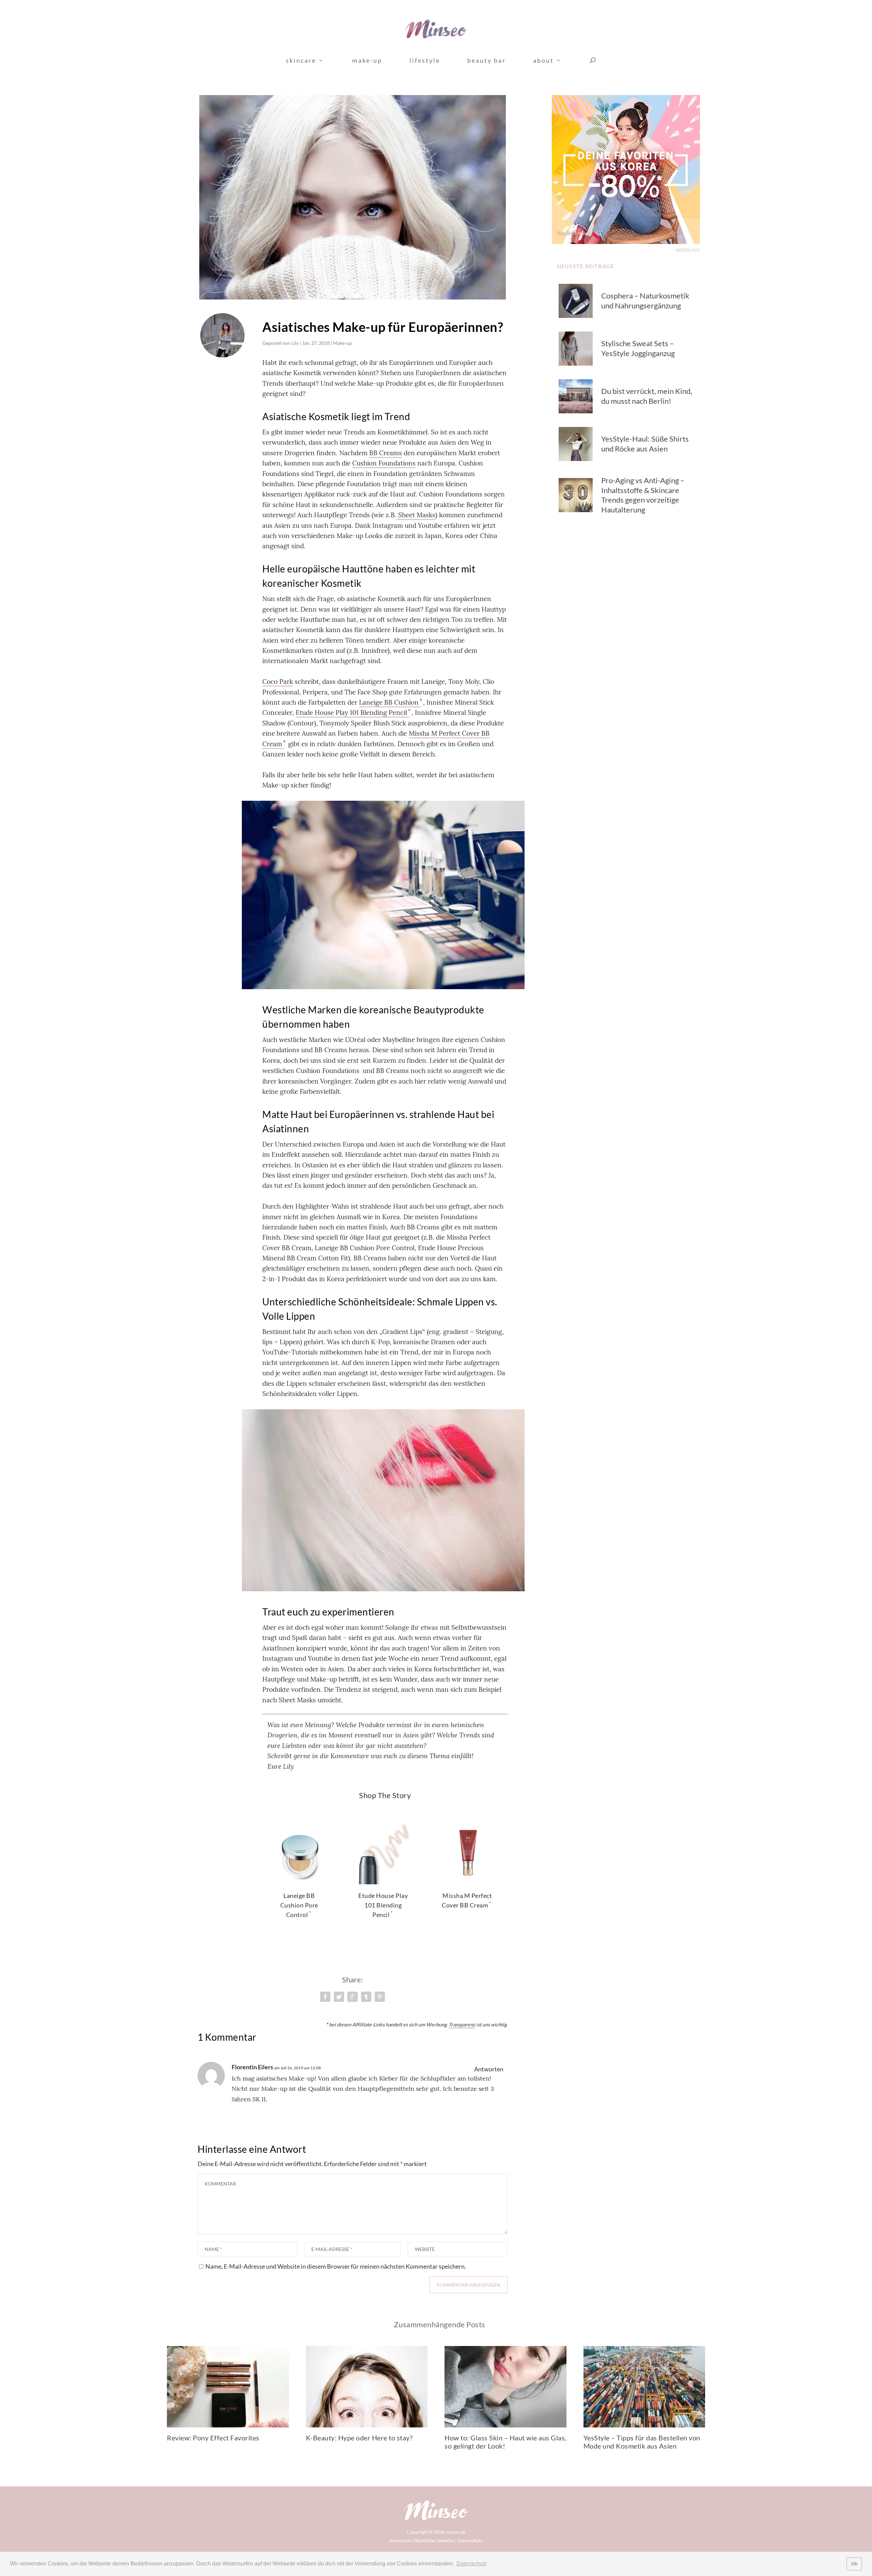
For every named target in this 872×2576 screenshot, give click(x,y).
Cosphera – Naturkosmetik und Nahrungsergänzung (645, 301)
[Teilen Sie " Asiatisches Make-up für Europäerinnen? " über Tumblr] (366, 1997)
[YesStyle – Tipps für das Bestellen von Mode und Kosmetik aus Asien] (644, 2387)
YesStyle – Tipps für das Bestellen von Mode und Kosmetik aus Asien (642, 2442)
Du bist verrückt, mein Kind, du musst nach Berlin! (647, 396)
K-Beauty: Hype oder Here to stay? (359, 2438)
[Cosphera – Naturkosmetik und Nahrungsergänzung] (576, 301)
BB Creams (386, 453)
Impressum (401, 2541)
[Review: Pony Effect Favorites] (228, 2387)
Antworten (489, 2069)
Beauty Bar (487, 61)
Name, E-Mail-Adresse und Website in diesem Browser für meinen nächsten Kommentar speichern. (336, 2266)
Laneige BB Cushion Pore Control (299, 1905)
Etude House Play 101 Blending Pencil (351, 712)
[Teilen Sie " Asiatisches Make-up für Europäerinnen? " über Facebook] (325, 1997)
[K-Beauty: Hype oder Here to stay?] (367, 2387)
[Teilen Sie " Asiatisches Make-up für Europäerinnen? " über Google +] (353, 1997)
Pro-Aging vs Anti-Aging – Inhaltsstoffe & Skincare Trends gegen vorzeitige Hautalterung (643, 495)
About (543, 61)
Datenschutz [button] (472, 2564)
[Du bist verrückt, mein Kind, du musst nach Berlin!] (576, 396)
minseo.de (456, 2532)
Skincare (301, 61)
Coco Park (278, 681)
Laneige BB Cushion (389, 702)
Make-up (367, 61)
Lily (295, 343)
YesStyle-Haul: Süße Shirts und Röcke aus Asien (645, 444)
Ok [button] (854, 2564)
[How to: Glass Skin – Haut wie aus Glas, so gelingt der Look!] (505, 2387)
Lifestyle (425, 61)
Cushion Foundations (384, 463)
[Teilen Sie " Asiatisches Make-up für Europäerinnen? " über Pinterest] (380, 1997)
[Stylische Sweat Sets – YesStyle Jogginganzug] (576, 349)
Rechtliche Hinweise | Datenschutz (449, 2541)
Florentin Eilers (252, 2067)
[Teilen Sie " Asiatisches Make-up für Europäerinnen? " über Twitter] (339, 1997)
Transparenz (462, 2025)
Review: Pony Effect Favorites (213, 2438)
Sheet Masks (416, 515)
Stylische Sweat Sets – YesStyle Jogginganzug (638, 348)
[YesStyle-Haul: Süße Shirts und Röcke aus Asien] (576, 444)
